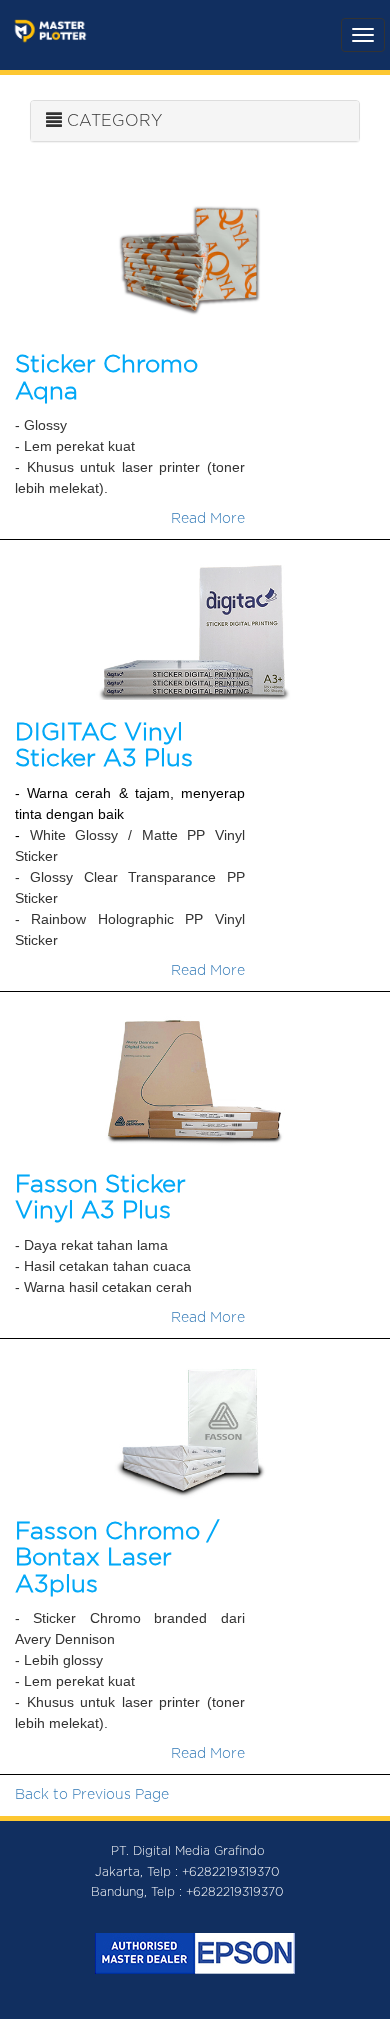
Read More (208, 519)
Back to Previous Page (92, 1795)
